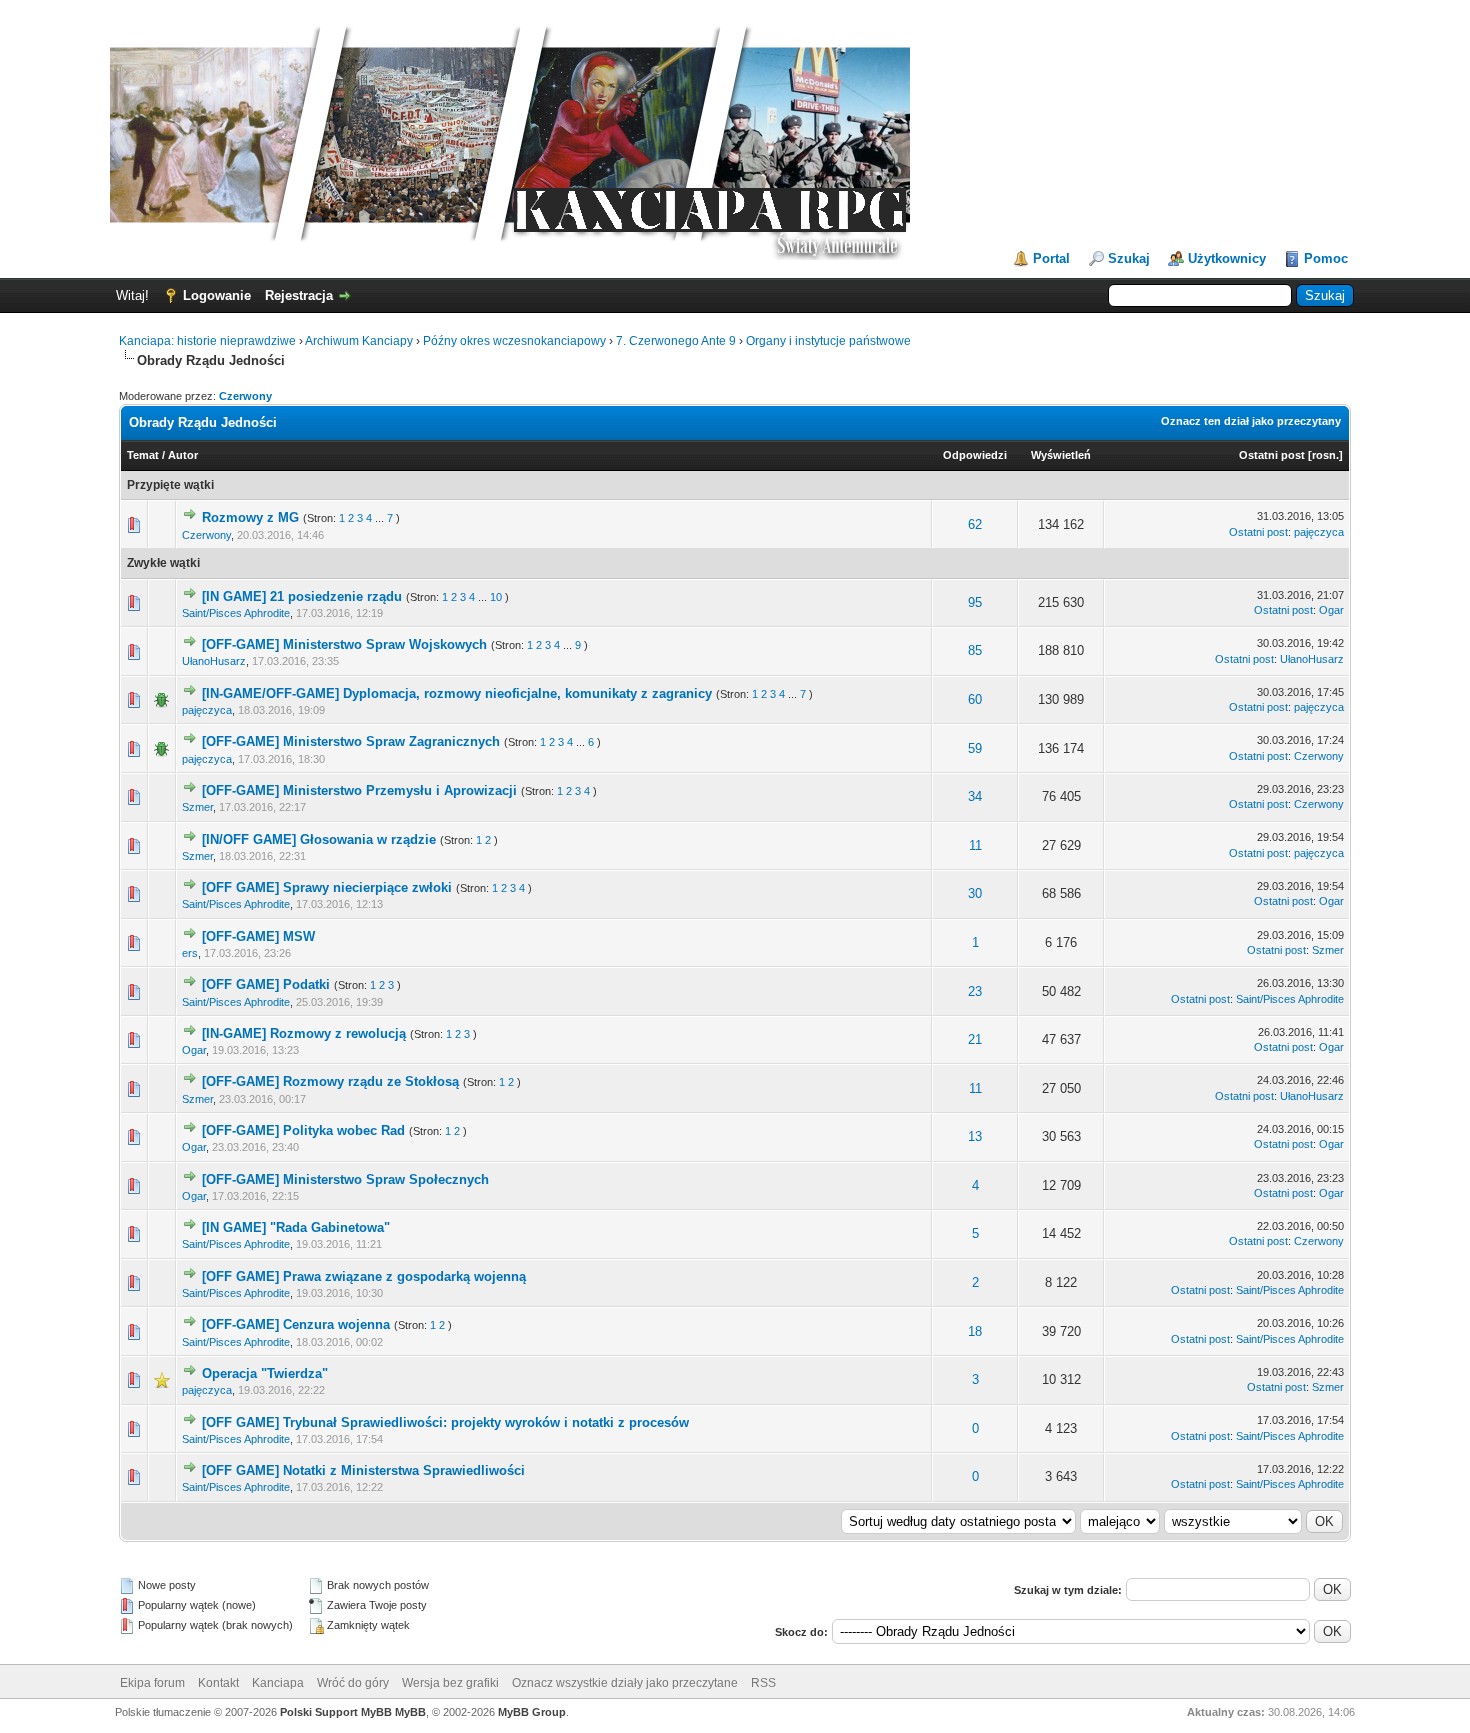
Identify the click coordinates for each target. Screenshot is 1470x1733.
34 (975, 796)
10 (496, 597)
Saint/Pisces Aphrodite (236, 613)
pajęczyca (1319, 532)
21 (975, 1039)
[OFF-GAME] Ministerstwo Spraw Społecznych (345, 1179)
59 (975, 748)
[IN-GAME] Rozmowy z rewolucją (304, 1033)
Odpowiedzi (975, 455)
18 (975, 1331)
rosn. (1325, 455)
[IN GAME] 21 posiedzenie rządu (302, 596)
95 (975, 602)
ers (190, 953)
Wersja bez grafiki (450, 1683)
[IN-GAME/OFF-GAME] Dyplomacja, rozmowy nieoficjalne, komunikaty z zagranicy (457, 693)
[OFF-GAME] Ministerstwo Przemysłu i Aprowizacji (359, 790)
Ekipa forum (152, 1683)
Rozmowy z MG (250, 517)
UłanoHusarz (214, 661)
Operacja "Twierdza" (265, 1373)
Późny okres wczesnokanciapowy (514, 341)
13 (975, 1136)
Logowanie (217, 295)
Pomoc (1326, 258)
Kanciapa (278, 1683)
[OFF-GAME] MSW (258, 936)
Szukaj (1129, 258)
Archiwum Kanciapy (359, 341)
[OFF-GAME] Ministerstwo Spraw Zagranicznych (351, 741)
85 (975, 650)
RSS (763, 1683)
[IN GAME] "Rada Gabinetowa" (296, 1227)
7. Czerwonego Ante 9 (676, 341)
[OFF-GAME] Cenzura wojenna (296, 1324)
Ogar (1331, 610)
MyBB (410, 1712)
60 (975, 699)
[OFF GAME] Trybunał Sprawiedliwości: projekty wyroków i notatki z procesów (445, 1422)
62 (975, 524)
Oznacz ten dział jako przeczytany (1251, 421)
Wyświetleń (1061, 455)
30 (975, 893)
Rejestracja (299, 295)
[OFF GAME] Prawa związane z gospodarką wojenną (364, 1276)
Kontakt (218, 1683)
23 (975, 991)
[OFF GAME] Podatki (266, 984)
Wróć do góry (353, 1683)
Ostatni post (1272, 455)
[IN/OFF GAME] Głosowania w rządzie (319, 839)
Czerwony (245, 396)
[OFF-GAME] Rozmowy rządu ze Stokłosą (330, 1081)
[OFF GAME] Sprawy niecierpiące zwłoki (327, 887)
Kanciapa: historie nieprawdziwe (207, 341)
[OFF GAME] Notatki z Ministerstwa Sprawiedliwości (363, 1470)
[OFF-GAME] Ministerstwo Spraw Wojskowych (344, 644)
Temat (143, 455)
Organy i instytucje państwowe (828, 341)
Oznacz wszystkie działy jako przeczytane (625, 1683)
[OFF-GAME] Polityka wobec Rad (303, 1130)
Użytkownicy (1227, 258)
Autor (183, 455)
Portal (1051, 258)
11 (975, 845)
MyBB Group (532, 1712)
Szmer (197, 807)
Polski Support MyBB (336, 1712)
